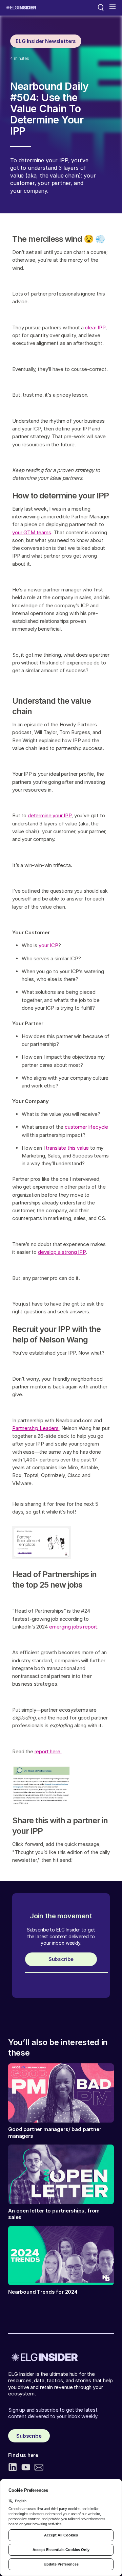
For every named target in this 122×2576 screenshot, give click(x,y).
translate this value (67, 1148)
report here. (48, 1751)
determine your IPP (50, 815)
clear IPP (95, 327)
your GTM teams (32, 532)
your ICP (48, 945)
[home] (21, 8)
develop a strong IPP (62, 1252)
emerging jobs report (73, 1627)
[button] (113, 8)
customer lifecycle (86, 1127)
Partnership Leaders (35, 1428)
